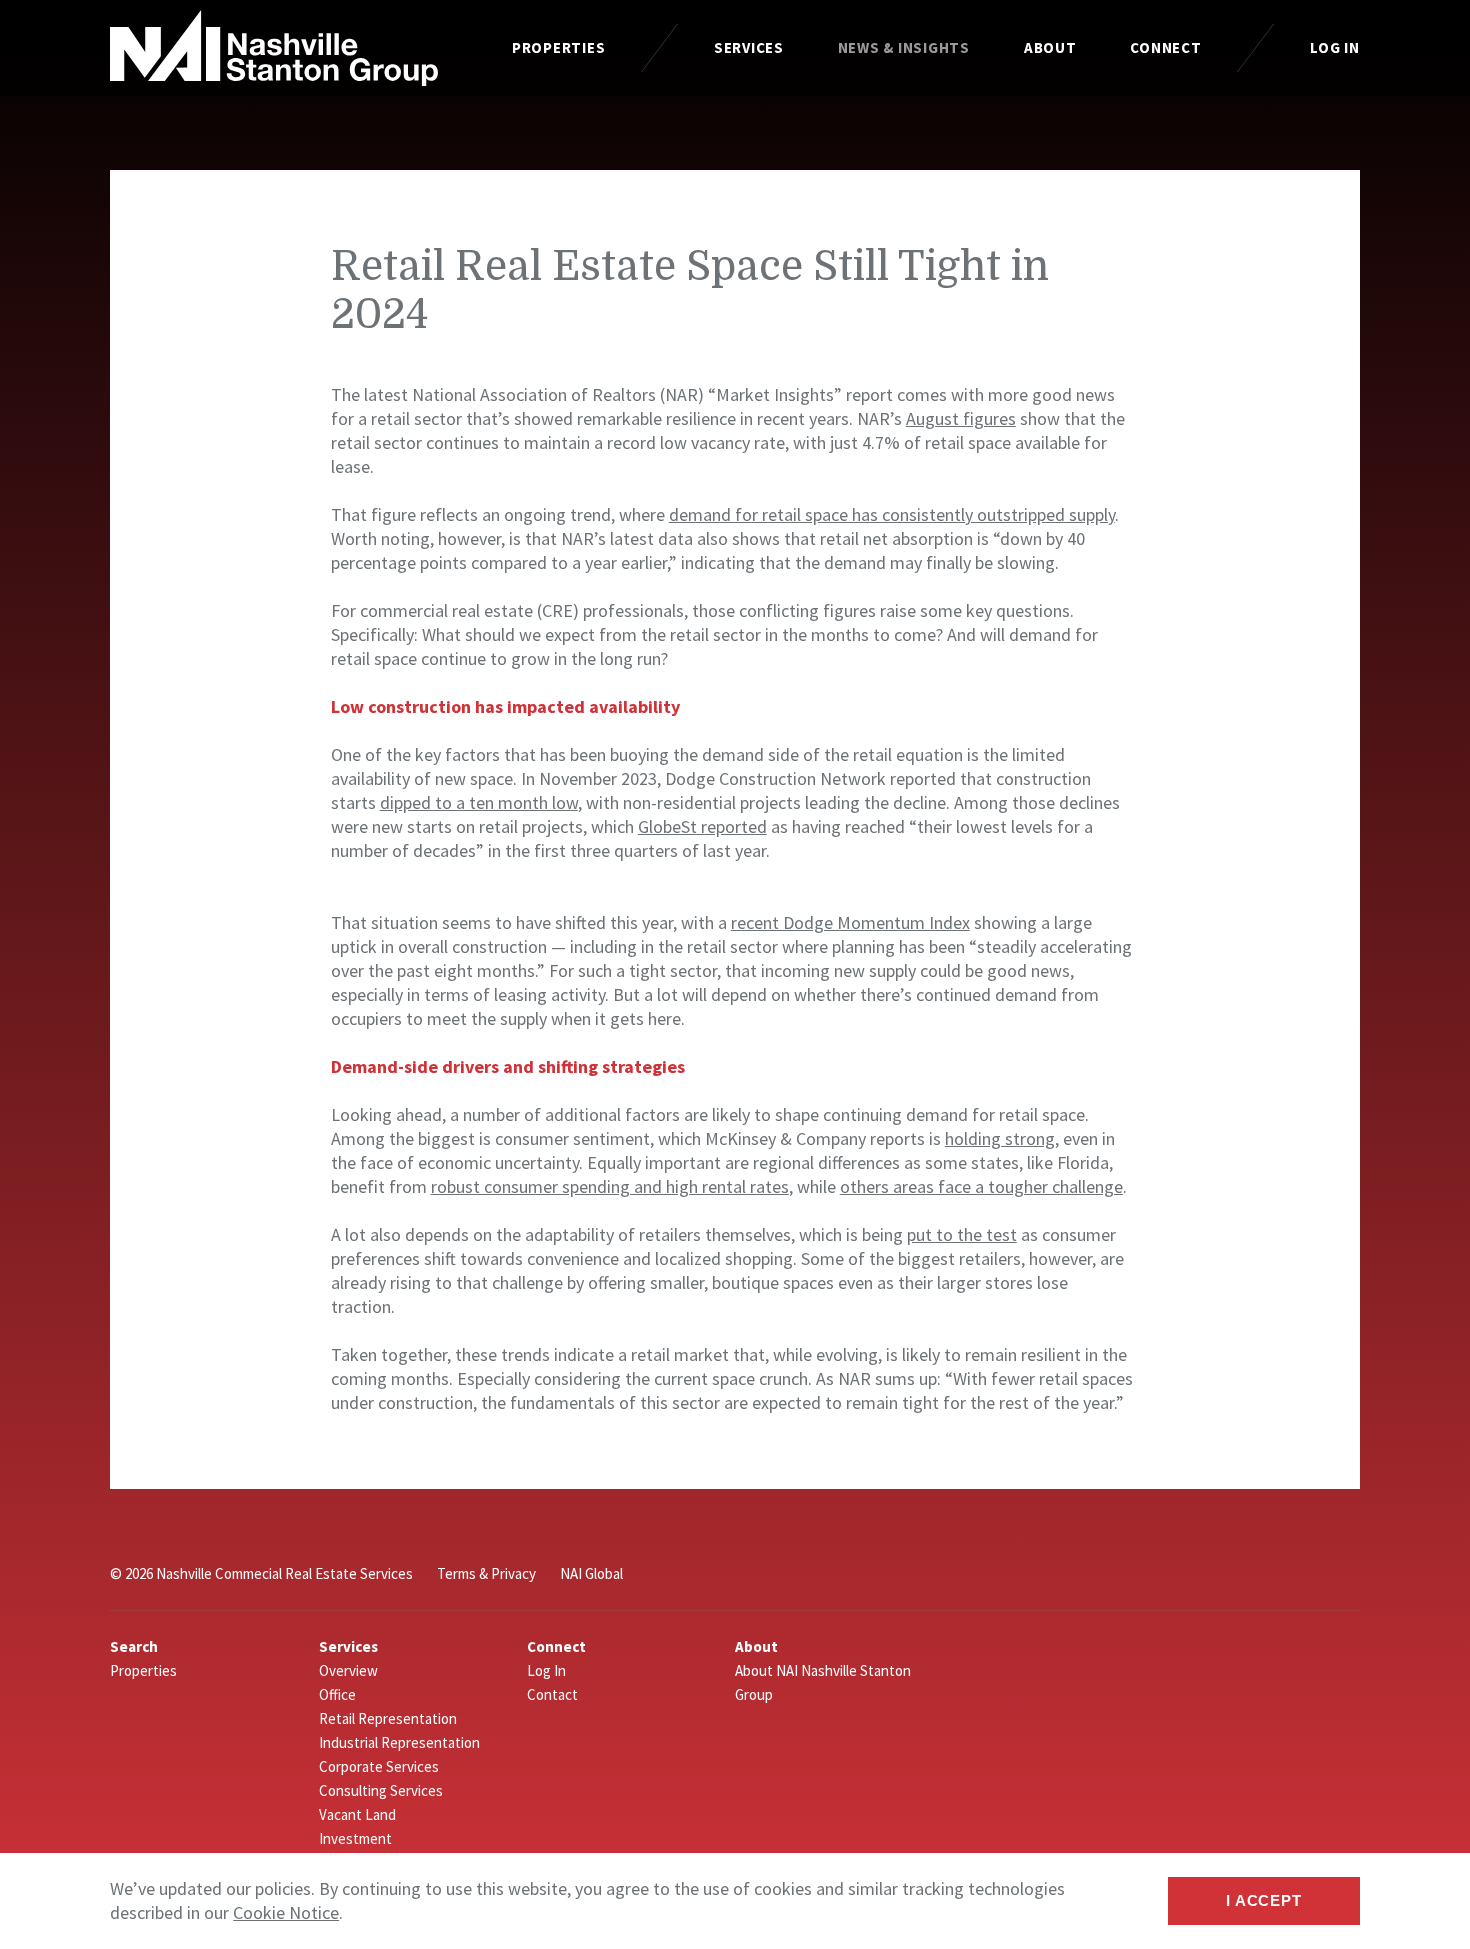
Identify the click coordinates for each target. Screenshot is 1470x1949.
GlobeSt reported (702, 826)
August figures (961, 418)
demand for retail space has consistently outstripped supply (892, 514)
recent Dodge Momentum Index (850, 922)
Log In (1335, 47)
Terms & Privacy (486, 1573)
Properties (559, 47)
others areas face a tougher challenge (981, 1186)
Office (337, 1694)
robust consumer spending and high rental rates (610, 1186)
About (1050, 47)
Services (749, 47)
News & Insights (904, 47)
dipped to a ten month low (479, 802)
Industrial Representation (399, 1742)
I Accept (1263, 1900)
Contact (552, 1694)
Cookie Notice (286, 1912)
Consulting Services (381, 1790)
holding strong (1000, 1138)
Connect (1165, 47)
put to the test (962, 1234)
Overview (348, 1670)
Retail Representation (388, 1718)
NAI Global (591, 1573)
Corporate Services (379, 1766)
